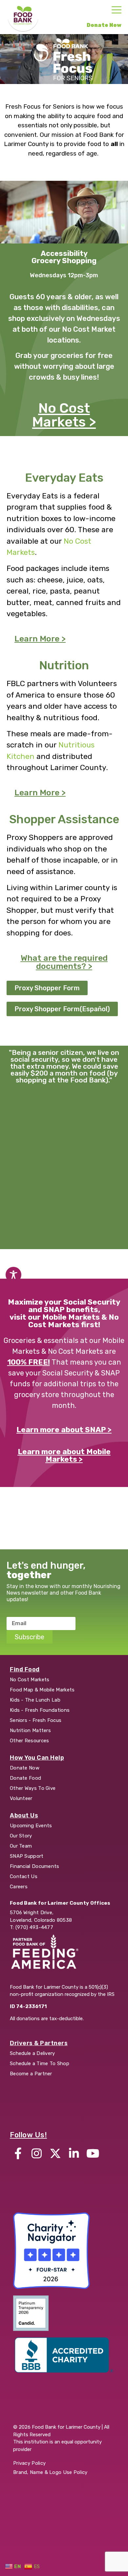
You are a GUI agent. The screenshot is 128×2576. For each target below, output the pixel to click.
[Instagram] (37, 2153)
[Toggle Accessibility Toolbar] (13, 1275)
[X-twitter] (55, 2153)
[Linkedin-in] (74, 2153)
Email (14, 1614)
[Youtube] (93, 2153)
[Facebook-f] (18, 2153)
